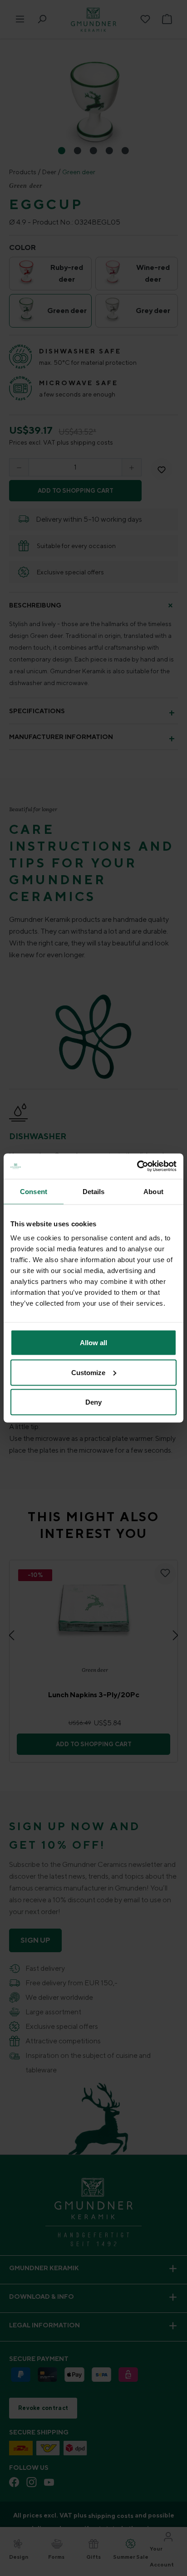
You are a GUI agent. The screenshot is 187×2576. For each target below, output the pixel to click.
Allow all (93, 1343)
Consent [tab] (34, 1191)
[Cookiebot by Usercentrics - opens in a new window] (137, 1166)
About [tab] (153, 1191)
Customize (88, 1372)
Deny (93, 1402)
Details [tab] (94, 1191)
